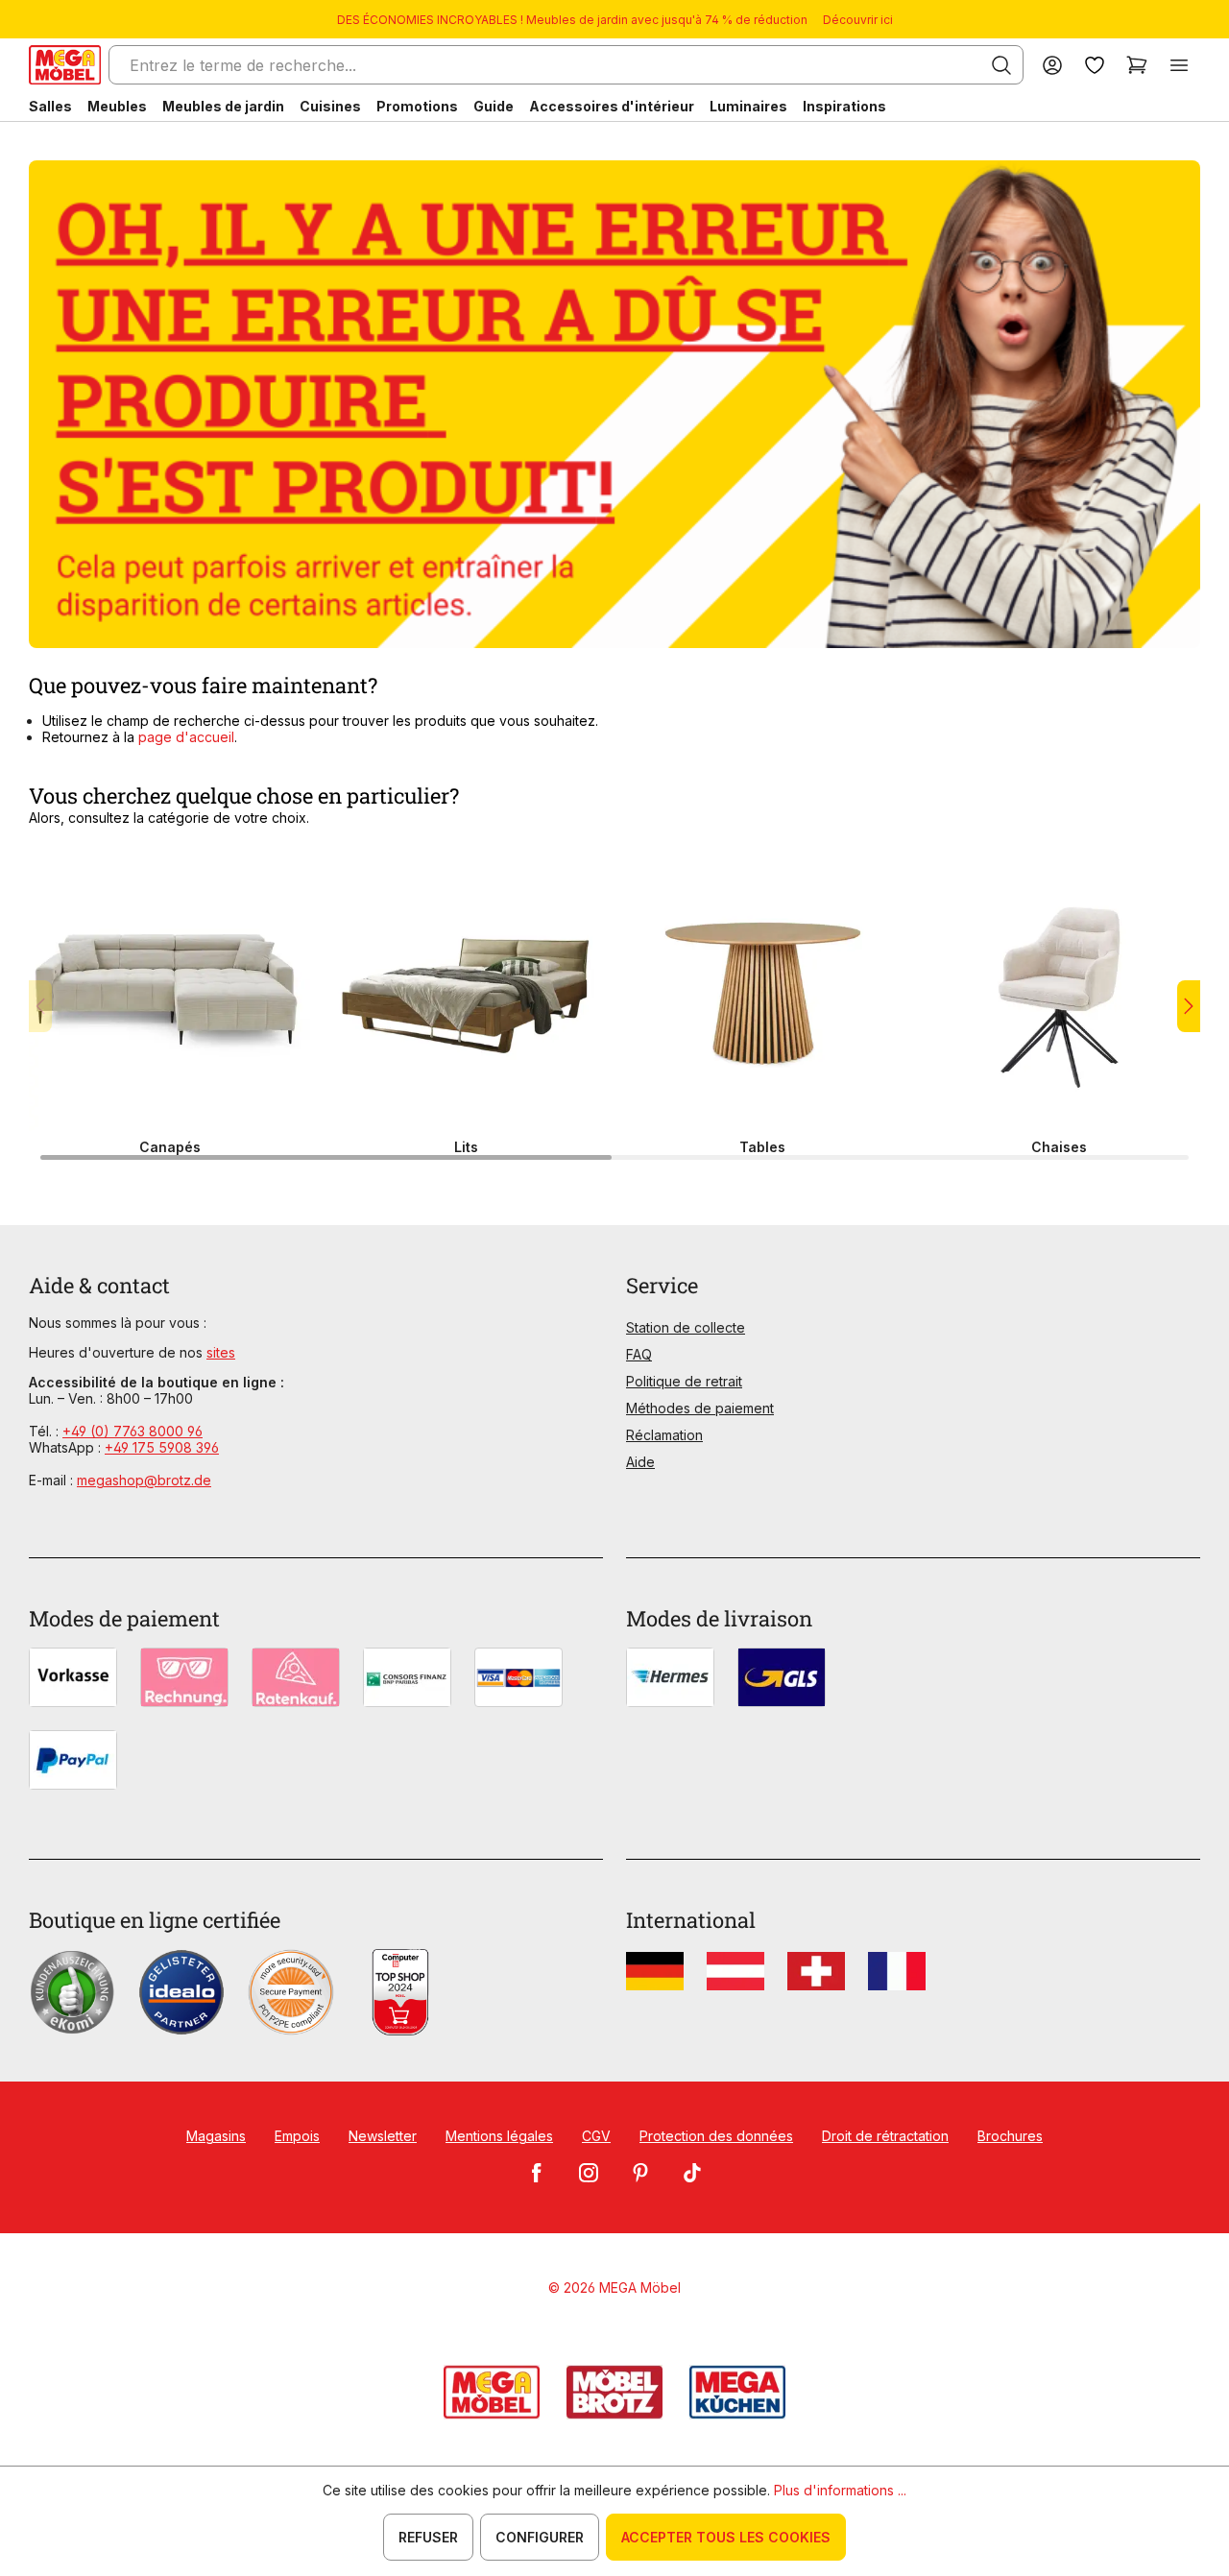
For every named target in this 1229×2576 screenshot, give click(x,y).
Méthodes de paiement (700, 1408)
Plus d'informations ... (840, 2490)
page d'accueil (186, 737)
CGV (596, 2136)
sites (221, 1352)
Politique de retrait (684, 1381)
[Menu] (1179, 65)
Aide (640, 1462)
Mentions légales (499, 2136)
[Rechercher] (1001, 65)
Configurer (540, 2537)
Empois (297, 2136)
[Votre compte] (1052, 65)
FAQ (639, 1354)
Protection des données (716, 2136)
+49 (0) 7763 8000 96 (133, 1431)
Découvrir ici (858, 20)
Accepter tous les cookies (726, 2537)
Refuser (428, 2537)
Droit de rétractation (885, 2136)
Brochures (1010, 2136)
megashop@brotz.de (144, 1480)
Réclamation (664, 1435)
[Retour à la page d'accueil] (65, 65)
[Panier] (1137, 65)
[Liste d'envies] (1095, 65)
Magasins (216, 2136)
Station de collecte (686, 1327)
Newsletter (383, 2136)
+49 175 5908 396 (162, 1447)
